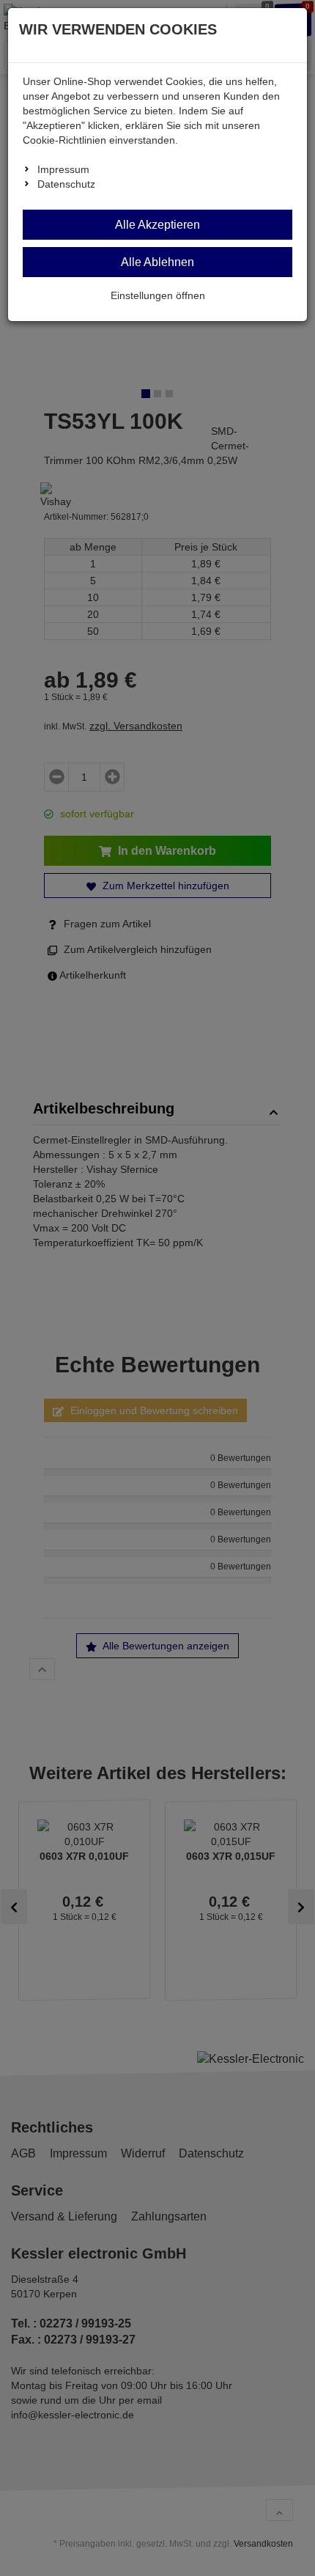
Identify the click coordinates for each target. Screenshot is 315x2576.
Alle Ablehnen (157, 262)
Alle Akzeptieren (157, 225)
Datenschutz (66, 184)
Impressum (63, 169)
